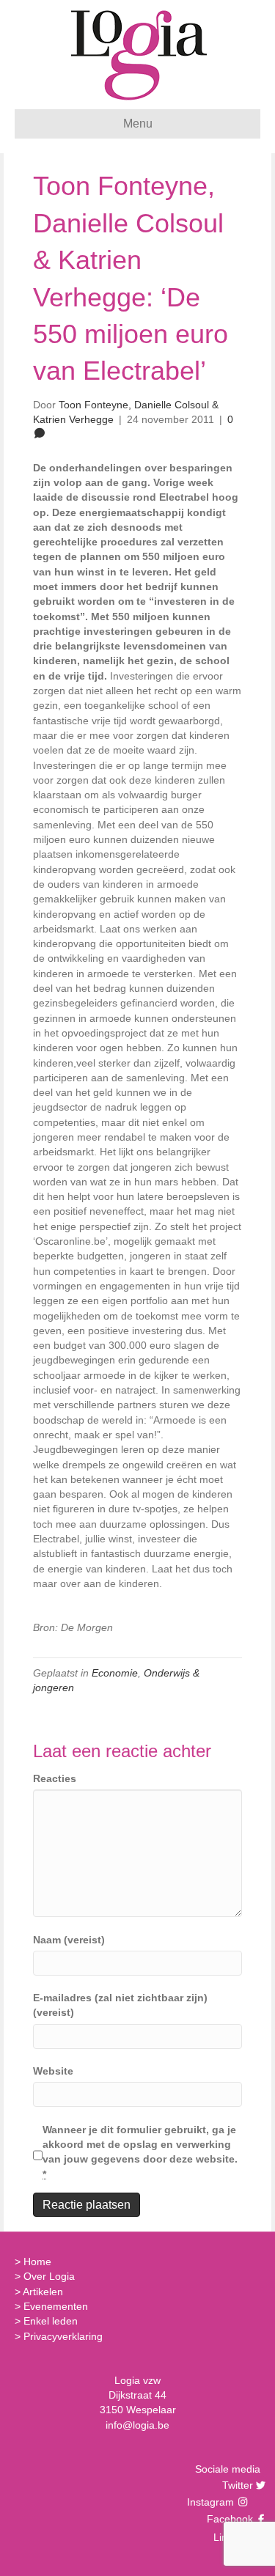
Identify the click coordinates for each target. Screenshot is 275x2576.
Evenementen (56, 2306)
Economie (115, 1673)
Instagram (212, 2502)
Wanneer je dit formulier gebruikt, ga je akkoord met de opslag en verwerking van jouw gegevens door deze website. (140, 2152)
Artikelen (43, 2292)
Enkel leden (51, 2321)
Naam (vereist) (69, 1940)
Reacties (55, 1778)
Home (37, 2262)
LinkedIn (231, 2537)
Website (53, 2071)
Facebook (228, 2519)
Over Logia (49, 2276)
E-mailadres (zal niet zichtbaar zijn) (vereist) (120, 2005)
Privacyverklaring (63, 2336)
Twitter (236, 2485)
